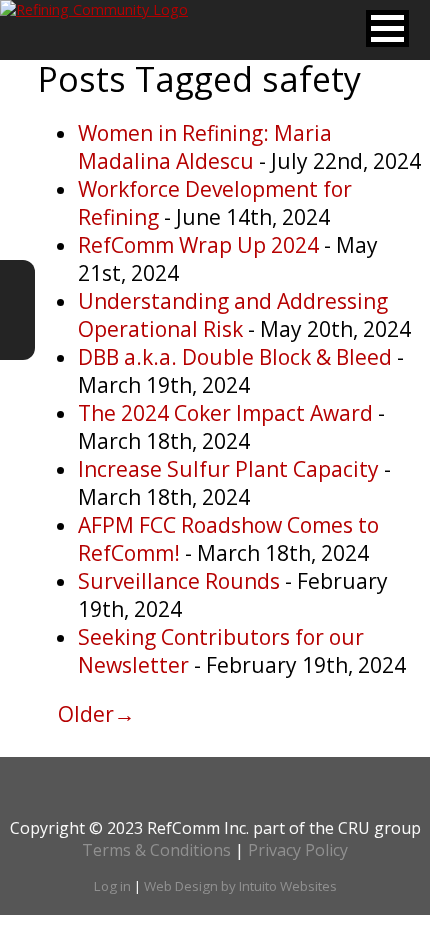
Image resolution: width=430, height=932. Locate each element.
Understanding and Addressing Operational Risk (233, 315)
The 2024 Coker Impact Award (228, 413)
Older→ (96, 714)
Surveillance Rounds (181, 581)
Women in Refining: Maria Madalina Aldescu (205, 147)
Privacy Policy (298, 850)
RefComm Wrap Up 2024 (201, 245)
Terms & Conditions (156, 850)
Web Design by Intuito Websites (240, 886)
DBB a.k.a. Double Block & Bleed (237, 357)
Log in (112, 886)
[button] (387, 28)
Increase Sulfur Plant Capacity (231, 469)
